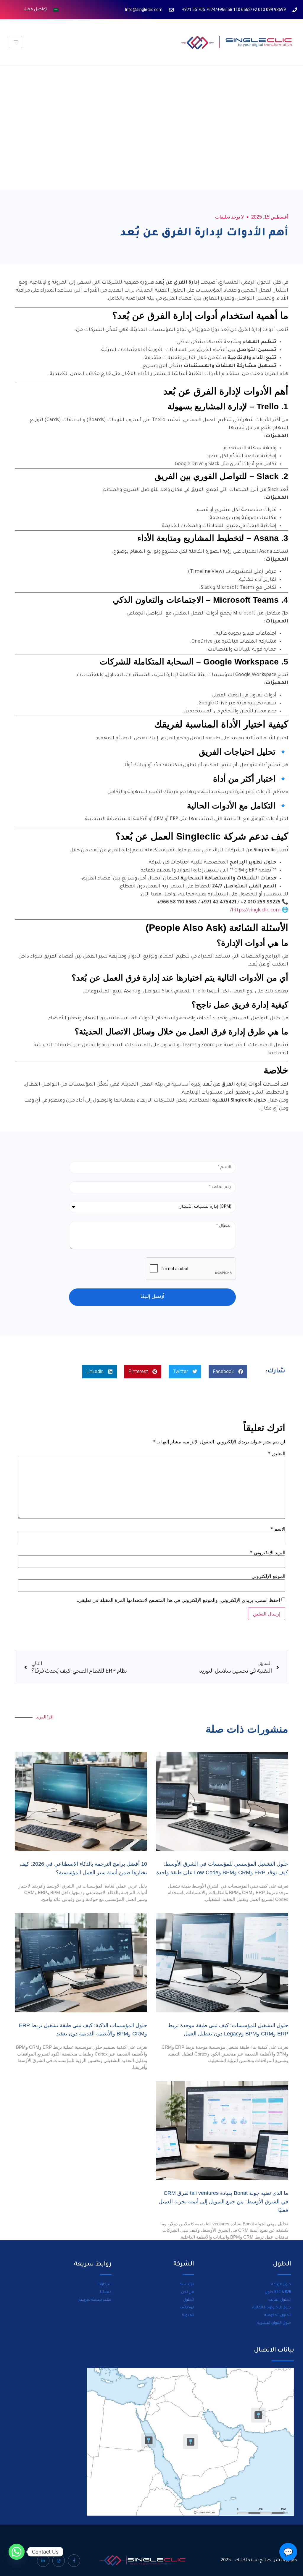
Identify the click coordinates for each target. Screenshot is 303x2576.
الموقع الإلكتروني (268, 1576)
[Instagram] (59, 2561)
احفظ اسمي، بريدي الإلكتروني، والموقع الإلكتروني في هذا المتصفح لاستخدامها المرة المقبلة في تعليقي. (178, 1600)
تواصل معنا (35, 10)
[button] (228, 1372)
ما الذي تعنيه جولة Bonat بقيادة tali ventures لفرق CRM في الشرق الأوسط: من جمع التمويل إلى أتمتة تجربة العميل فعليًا (223, 2202)
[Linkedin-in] (43, 2561)
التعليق (277, 1453)
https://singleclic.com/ (255, 911)
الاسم (278, 1529)
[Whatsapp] (17, 2552)
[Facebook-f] (74, 2561)
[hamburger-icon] (16, 42)
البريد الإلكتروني (268, 1553)
